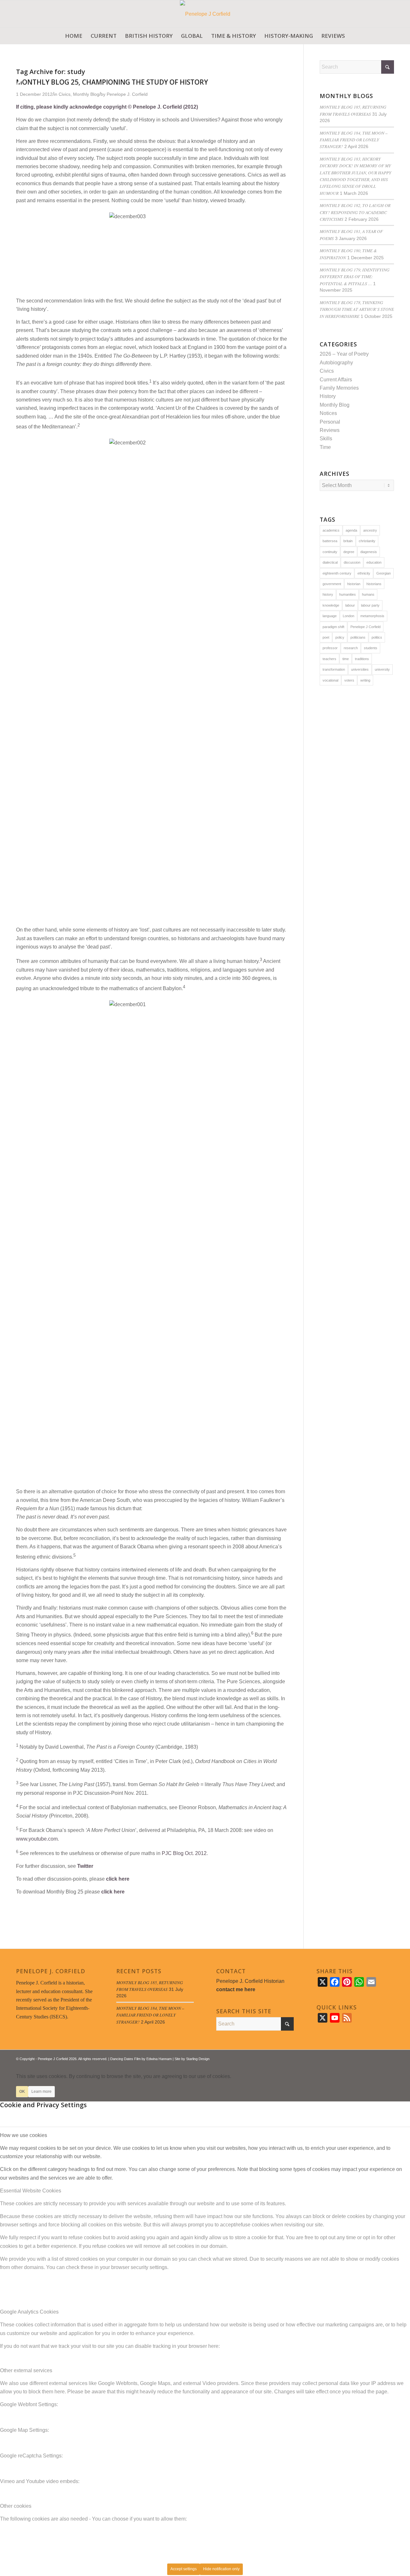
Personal (330, 422)
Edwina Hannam (159, 2059)
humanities (348, 594)
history (328, 594)
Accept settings (184, 2569)
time (346, 659)
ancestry (370, 530)
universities (360, 669)
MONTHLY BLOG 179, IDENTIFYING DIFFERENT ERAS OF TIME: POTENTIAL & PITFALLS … (355, 277)
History (328, 396)
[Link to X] (370, 2058)
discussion (352, 562)
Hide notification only (221, 2569)
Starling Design (198, 2059)
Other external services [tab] (26, 2370)
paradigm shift (333, 627)
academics (331, 530)
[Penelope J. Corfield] (205, 14)
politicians (358, 637)
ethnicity (364, 573)
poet (326, 637)
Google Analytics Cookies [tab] (29, 2312)
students (371, 648)
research (351, 648)
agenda (351, 530)
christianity (367, 541)
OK (22, 2091)
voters (349, 680)
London (348, 616)
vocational (330, 680)
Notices (328, 413)
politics (377, 637)
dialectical (330, 562)
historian (354, 584)
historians (374, 584)
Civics (327, 371)
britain (348, 541)
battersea (330, 541)
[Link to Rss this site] (380, 2058)
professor (330, 648)
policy (340, 637)
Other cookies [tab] (16, 2506)
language (330, 616)
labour (350, 605)
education (374, 562)
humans (368, 594)
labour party (370, 605)
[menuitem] (74, 36)
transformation (334, 669)
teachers (329, 659)
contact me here (236, 1989)
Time (325, 447)
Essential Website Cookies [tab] (31, 2191)
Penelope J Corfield (365, 627)
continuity (330, 552)
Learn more (41, 2091)
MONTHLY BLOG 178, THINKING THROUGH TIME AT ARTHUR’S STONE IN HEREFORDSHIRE (357, 309)
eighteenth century (337, 573)
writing (365, 680)
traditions (362, 659)
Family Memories (339, 388)
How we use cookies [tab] (24, 2135)
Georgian (384, 573)
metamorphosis (372, 616)
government (332, 584)
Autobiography (336, 363)
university (382, 669)
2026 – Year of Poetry (344, 354)
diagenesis (369, 552)
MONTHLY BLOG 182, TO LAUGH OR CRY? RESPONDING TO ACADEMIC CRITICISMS (355, 212)
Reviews (330, 430)
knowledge (331, 605)
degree (349, 552)
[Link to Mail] (389, 2058)
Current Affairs (336, 380)
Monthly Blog (335, 405)
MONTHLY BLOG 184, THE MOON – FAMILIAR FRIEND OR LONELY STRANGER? (354, 140)
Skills (326, 439)
